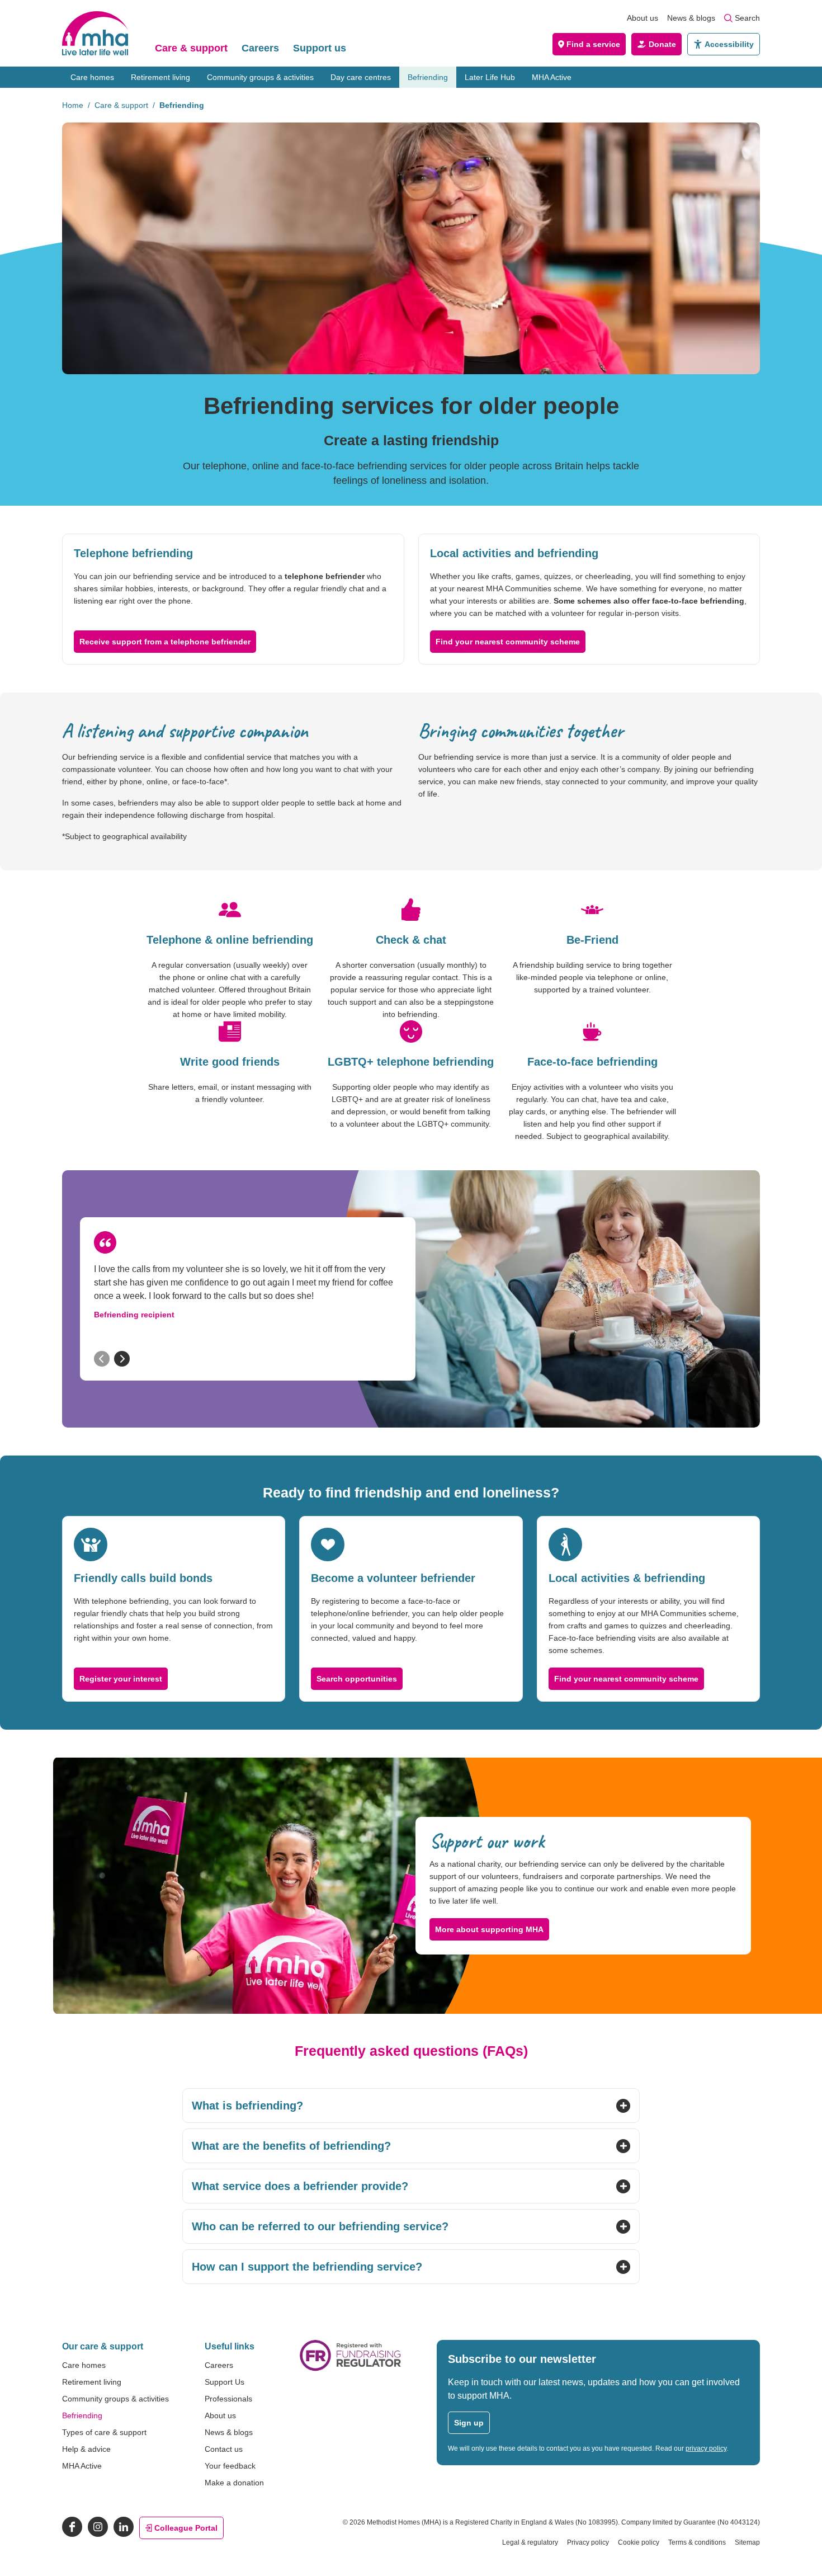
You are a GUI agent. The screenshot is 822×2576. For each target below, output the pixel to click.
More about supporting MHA (489, 1929)
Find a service (593, 44)
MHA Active (552, 77)
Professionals (228, 2399)
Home (73, 105)
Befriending (428, 77)
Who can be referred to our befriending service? (320, 2226)
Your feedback (230, 2466)
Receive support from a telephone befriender (165, 642)
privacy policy (706, 2448)
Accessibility (729, 44)
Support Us (225, 2382)
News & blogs (691, 18)
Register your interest (121, 1679)
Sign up (469, 2423)
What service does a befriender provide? (300, 2186)
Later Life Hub (490, 77)
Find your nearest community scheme (508, 642)
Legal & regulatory (530, 2542)
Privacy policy (588, 2542)
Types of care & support (104, 2432)
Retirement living (160, 77)
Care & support (191, 48)
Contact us (224, 2449)
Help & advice (86, 2449)
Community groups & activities (260, 77)
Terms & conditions (697, 2542)
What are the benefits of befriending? (291, 2146)
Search (747, 18)
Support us (320, 48)
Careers (260, 48)
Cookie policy (639, 2542)
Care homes (92, 77)
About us (643, 18)
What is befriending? (247, 2106)
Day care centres (361, 77)
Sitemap (747, 2542)
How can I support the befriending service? (307, 2267)
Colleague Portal (186, 2528)
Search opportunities (357, 1679)
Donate (662, 44)
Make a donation (234, 2483)
